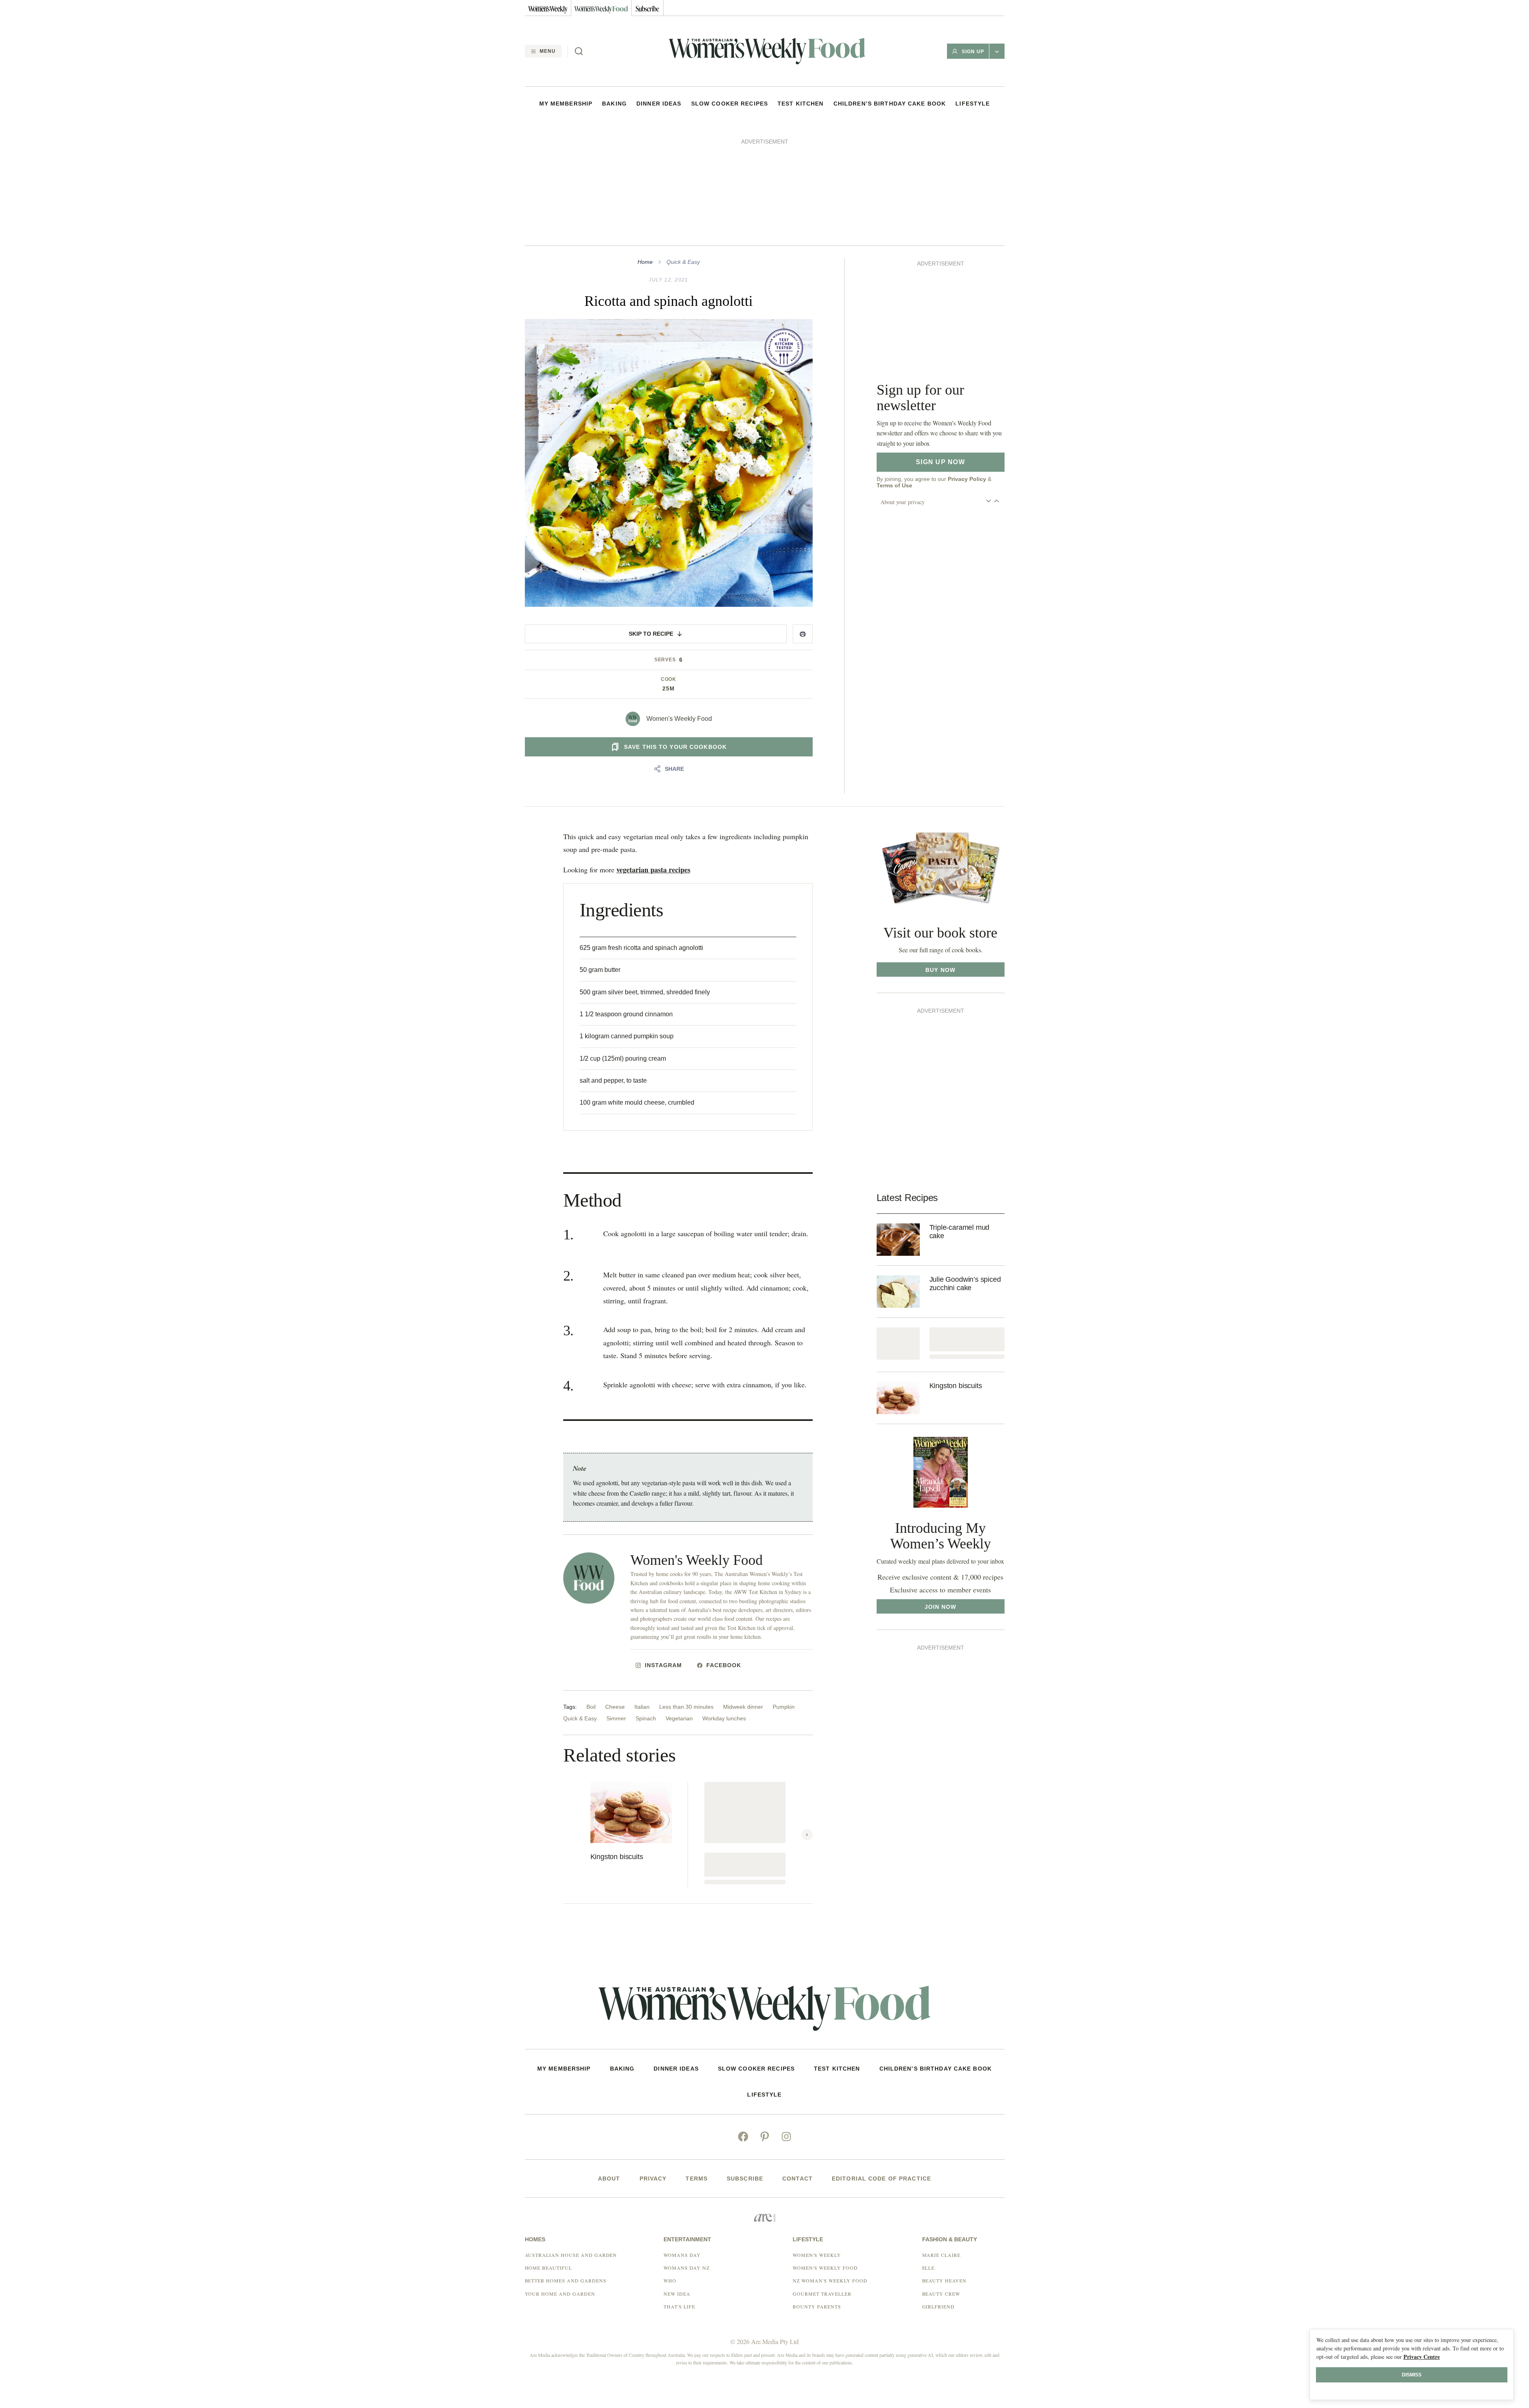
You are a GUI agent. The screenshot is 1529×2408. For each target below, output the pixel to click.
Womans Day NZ (686, 2158)
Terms (697, 2069)
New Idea (677, 2184)
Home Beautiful (548, 2158)
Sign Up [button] (973, 52)
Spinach (646, 1609)
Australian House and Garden (571, 2145)
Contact (797, 2069)
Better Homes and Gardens (566, 2171)
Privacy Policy (967, 250)
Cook (669, 570)
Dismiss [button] (1412, 2375)
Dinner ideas (659, 104)
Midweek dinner (743, 1597)
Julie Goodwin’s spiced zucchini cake (965, 1174)
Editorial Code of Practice (881, 2069)
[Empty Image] (898, 1234)
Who (670, 2171)
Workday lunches (724, 1609)
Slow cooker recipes (730, 104)
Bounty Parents (817, 2197)
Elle (929, 2158)
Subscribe (745, 2069)
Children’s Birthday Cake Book (890, 104)
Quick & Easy (683, 152)
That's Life (679, 2197)
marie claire (942, 2145)
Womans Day (682, 2145)
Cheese (615, 1597)
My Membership (566, 104)
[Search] (579, 51)
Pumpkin (784, 1597)
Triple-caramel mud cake (960, 1122)
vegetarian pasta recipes (653, 760)
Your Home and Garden (560, 2184)
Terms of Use (894, 257)
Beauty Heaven (944, 2171)
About (609, 2069)
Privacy (653, 2069)
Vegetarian (679, 1609)
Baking (614, 104)
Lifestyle (973, 104)
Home (645, 152)
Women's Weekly (817, 2145)
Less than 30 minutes (686, 1597)
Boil (591, 1597)
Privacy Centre (1422, 2357)
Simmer (616, 1609)
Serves (665, 550)
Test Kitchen (800, 104)
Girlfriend (939, 2197)
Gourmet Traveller (822, 2184)
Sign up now (940, 233)
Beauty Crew (941, 2184)
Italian (642, 1597)
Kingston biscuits (617, 1747)
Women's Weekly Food (679, 609)
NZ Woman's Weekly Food (830, 2171)
